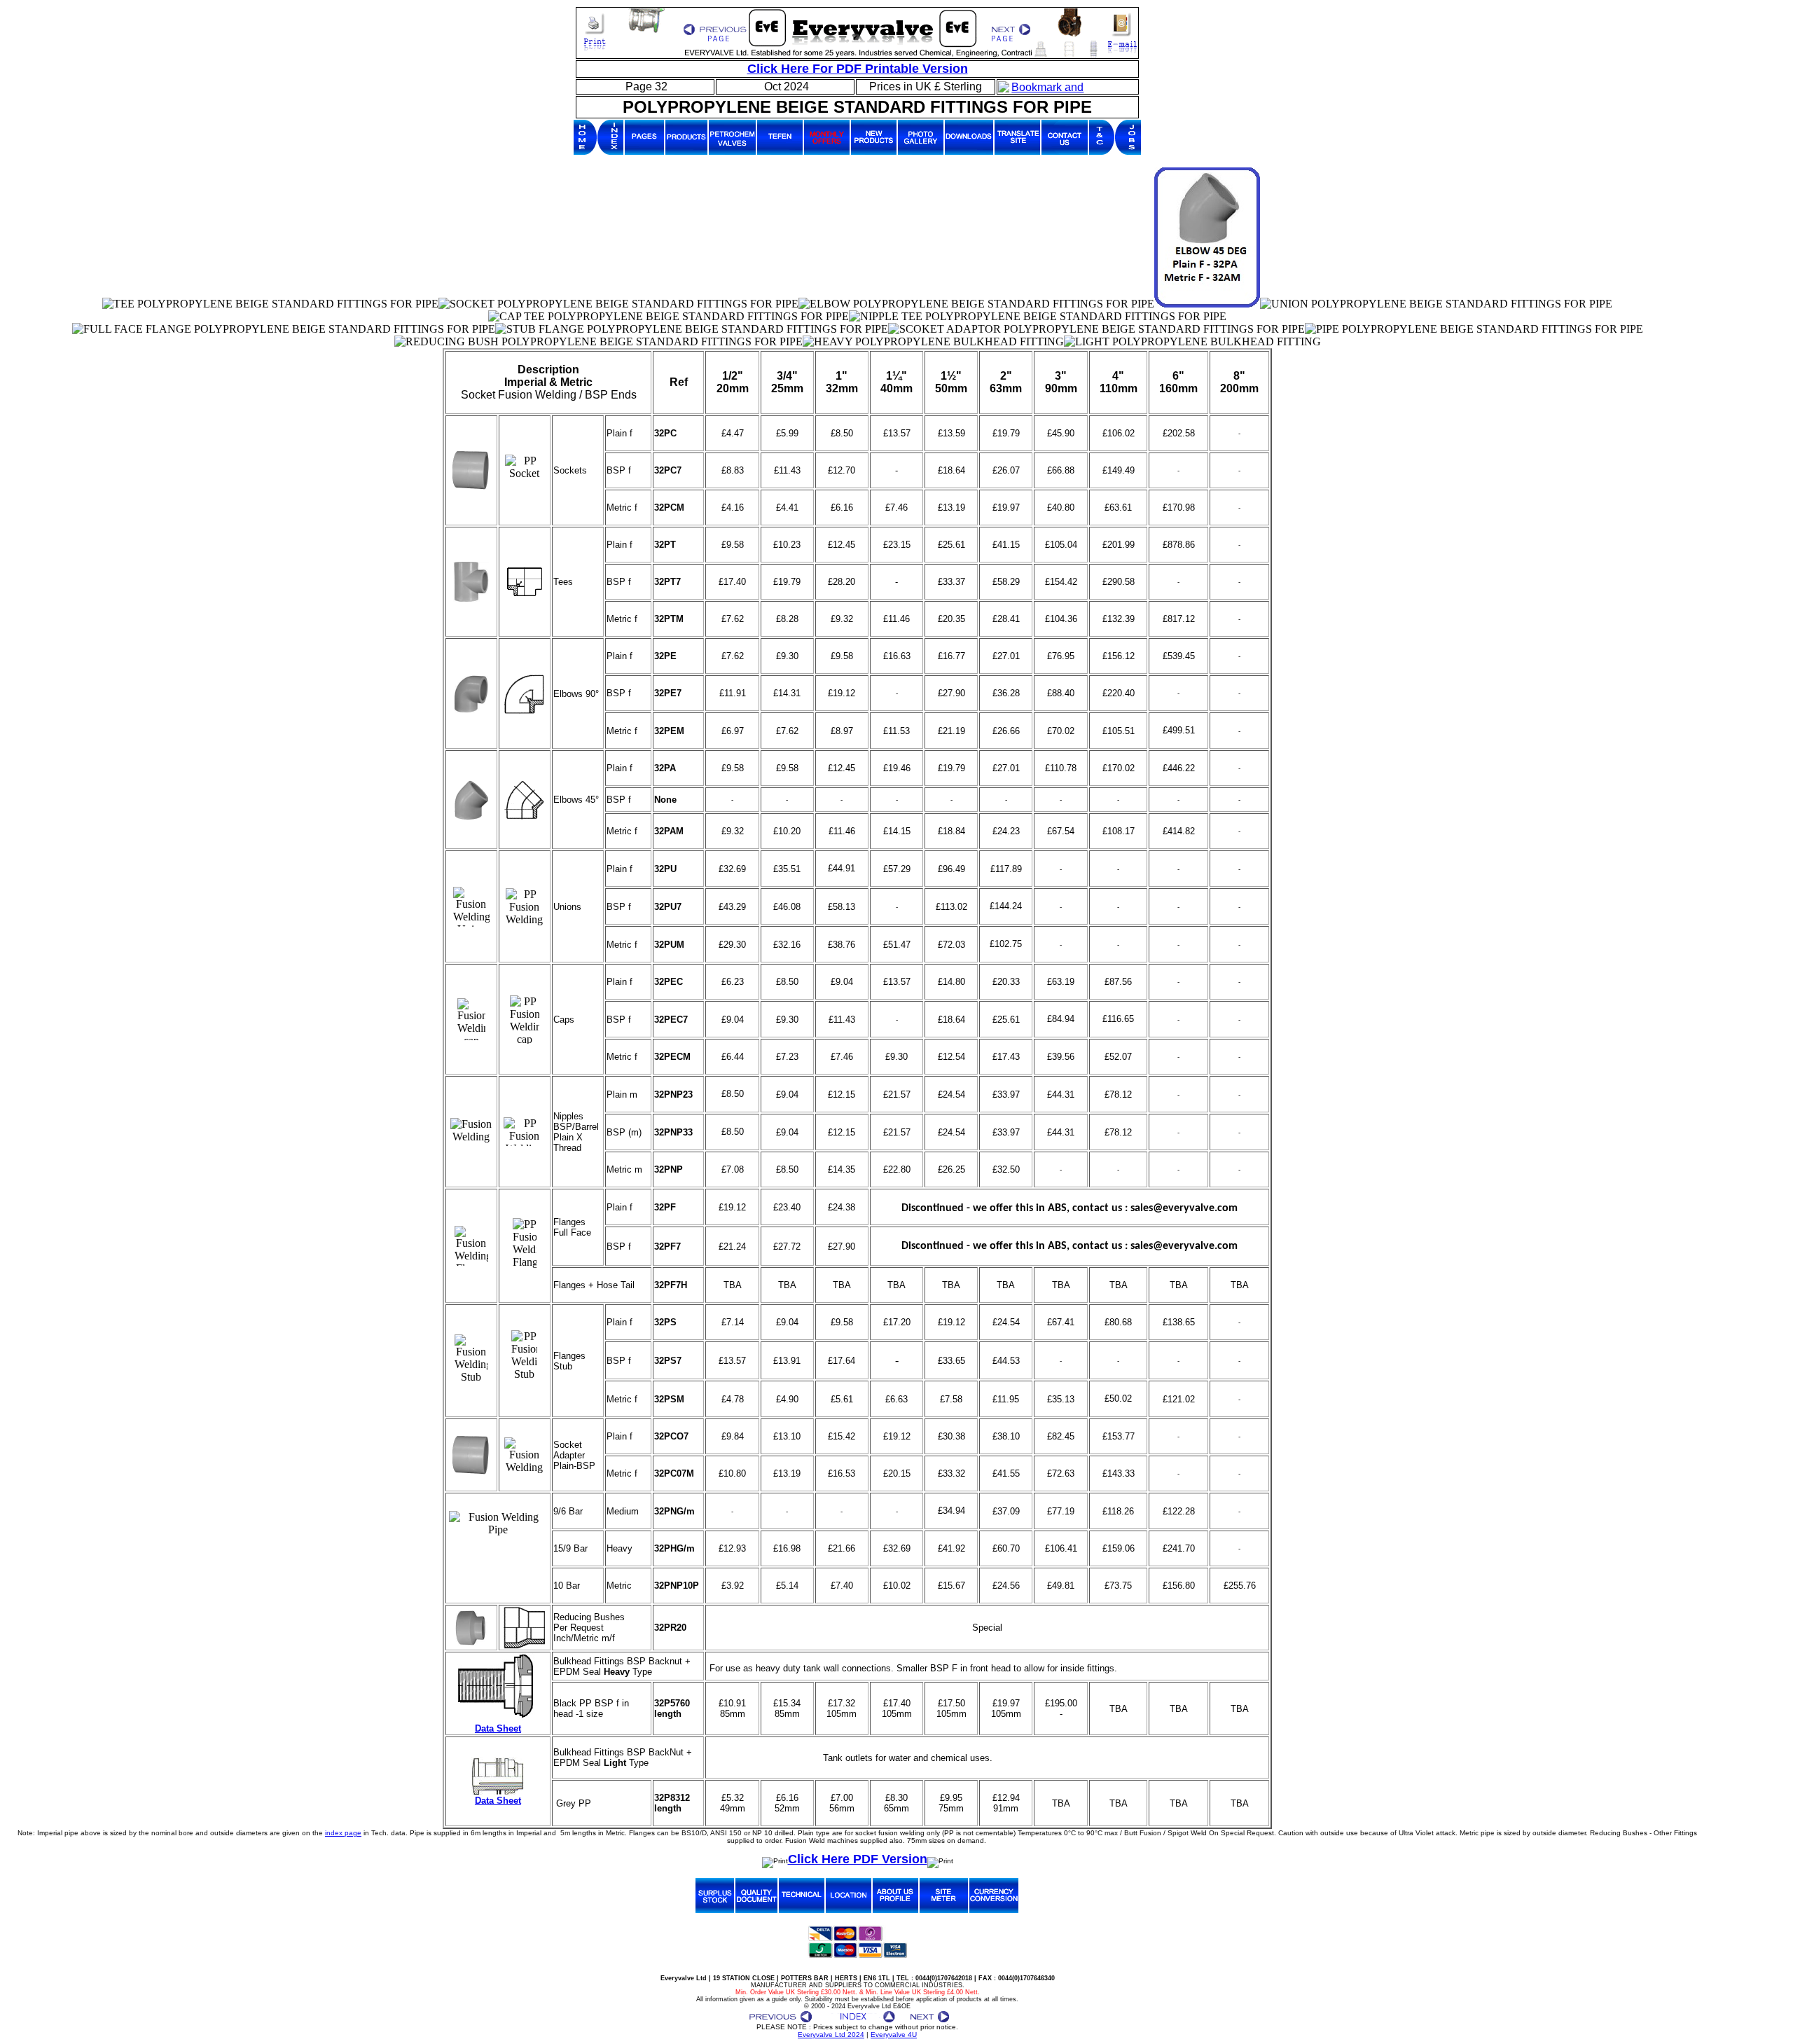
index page (343, 1833)
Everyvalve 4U (894, 2035)
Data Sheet (498, 1728)
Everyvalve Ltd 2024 (831, 2035)
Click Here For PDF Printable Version (858, 69)
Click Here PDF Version (858, 1859)
